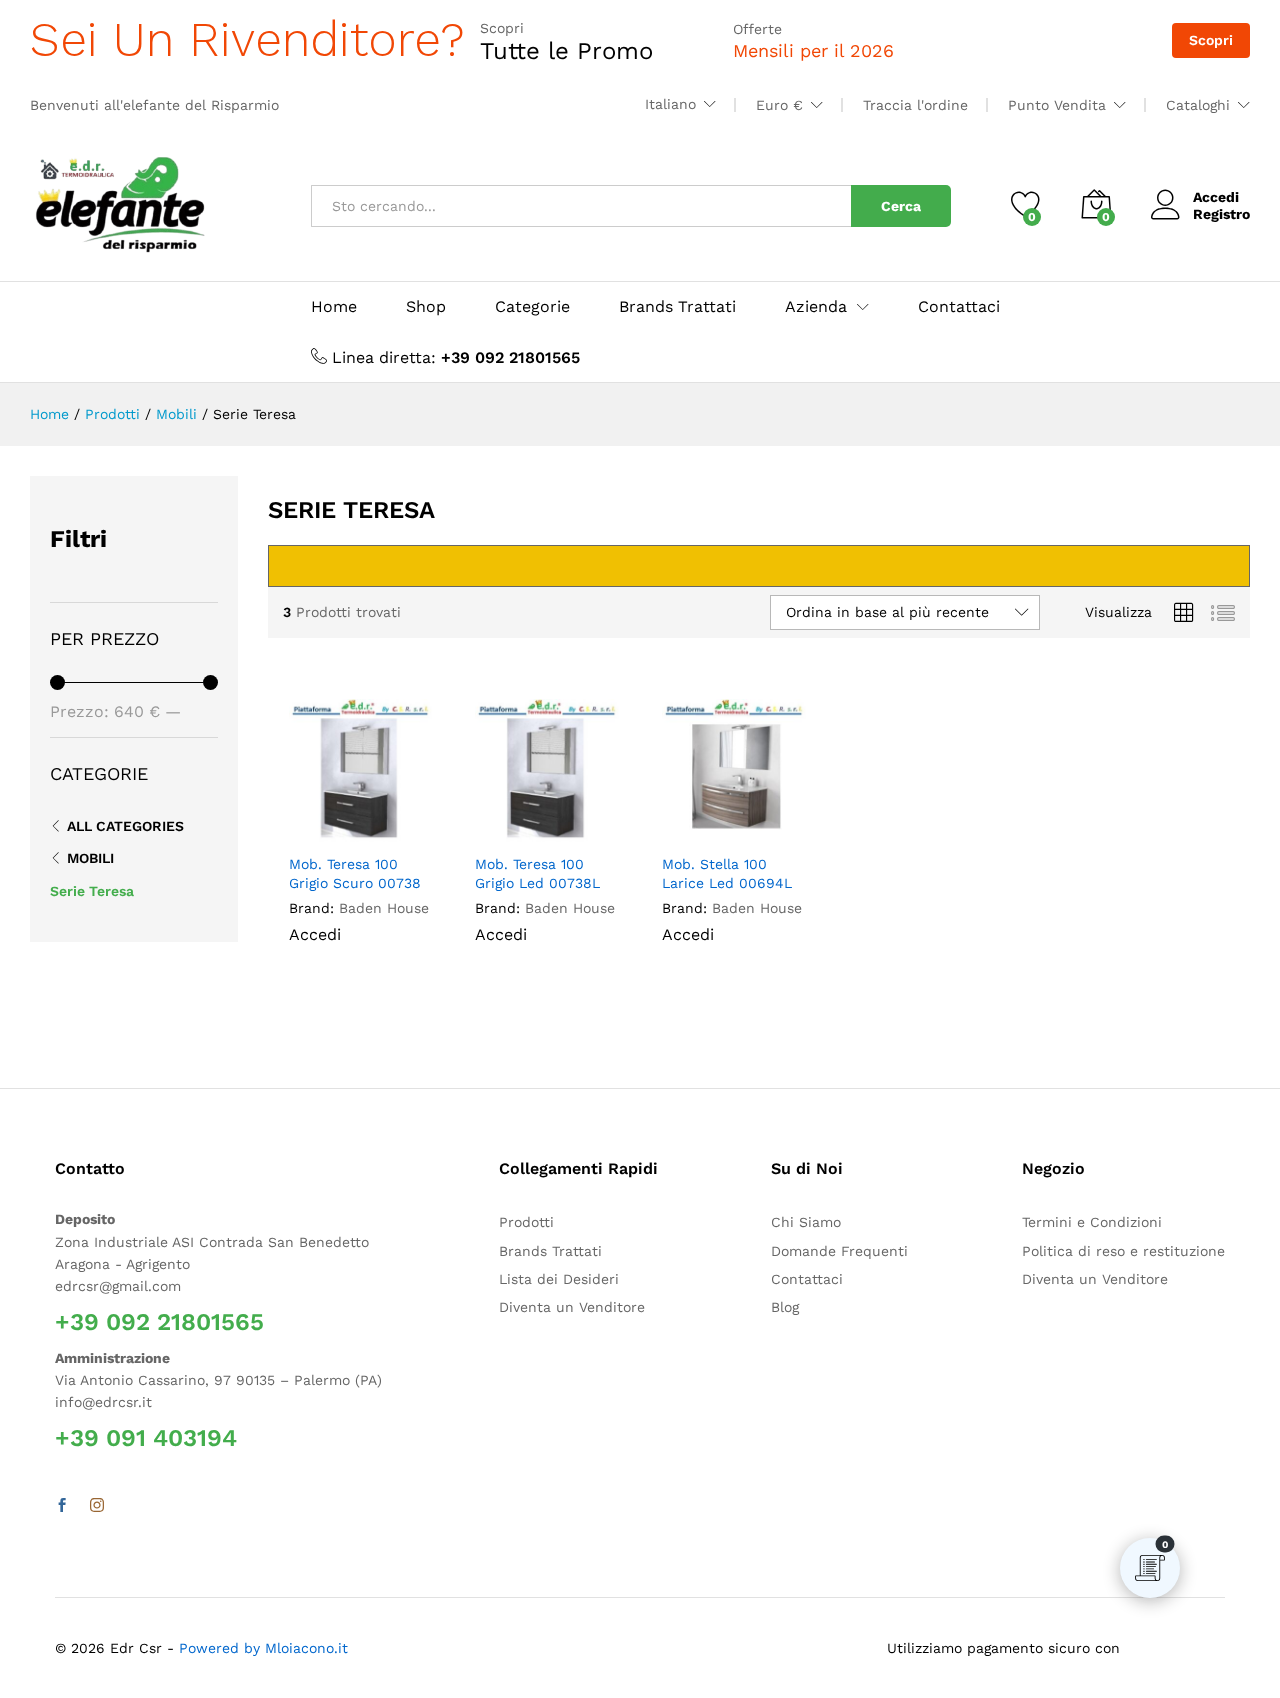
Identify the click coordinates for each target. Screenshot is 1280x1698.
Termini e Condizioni (1092, 1222)
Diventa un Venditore (572, 1307)
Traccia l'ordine (915, 105)
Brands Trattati (677, 307)
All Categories (125, 826)
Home (334, 307)
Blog (785, 1307)
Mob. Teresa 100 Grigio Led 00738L (537, 873)
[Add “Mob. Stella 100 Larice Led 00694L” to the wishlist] (747, 821)
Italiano (670, 104)
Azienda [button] (816, 307)
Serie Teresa (92, 891)
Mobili (90, 858)
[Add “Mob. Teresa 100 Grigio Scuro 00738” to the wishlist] (373, 821)
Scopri (1211, 40)
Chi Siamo (806, 1222)
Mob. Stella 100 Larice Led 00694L (727, 873)
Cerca (901, 206)
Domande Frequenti (839, 1251)
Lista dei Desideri (559, 1279)
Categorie (532, 307)
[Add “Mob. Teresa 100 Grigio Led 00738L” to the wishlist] (560, 821)
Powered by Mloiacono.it (263, 1648)
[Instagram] (97, 1506)
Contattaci (959, 307)
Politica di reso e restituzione (1123, 1251)
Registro (1221, 214)
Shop (426, 307)
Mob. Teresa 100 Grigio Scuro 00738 (355, 873)
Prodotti (526, 1222)
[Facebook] (62, 1506)
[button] (412, 821)
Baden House (384, 908)
